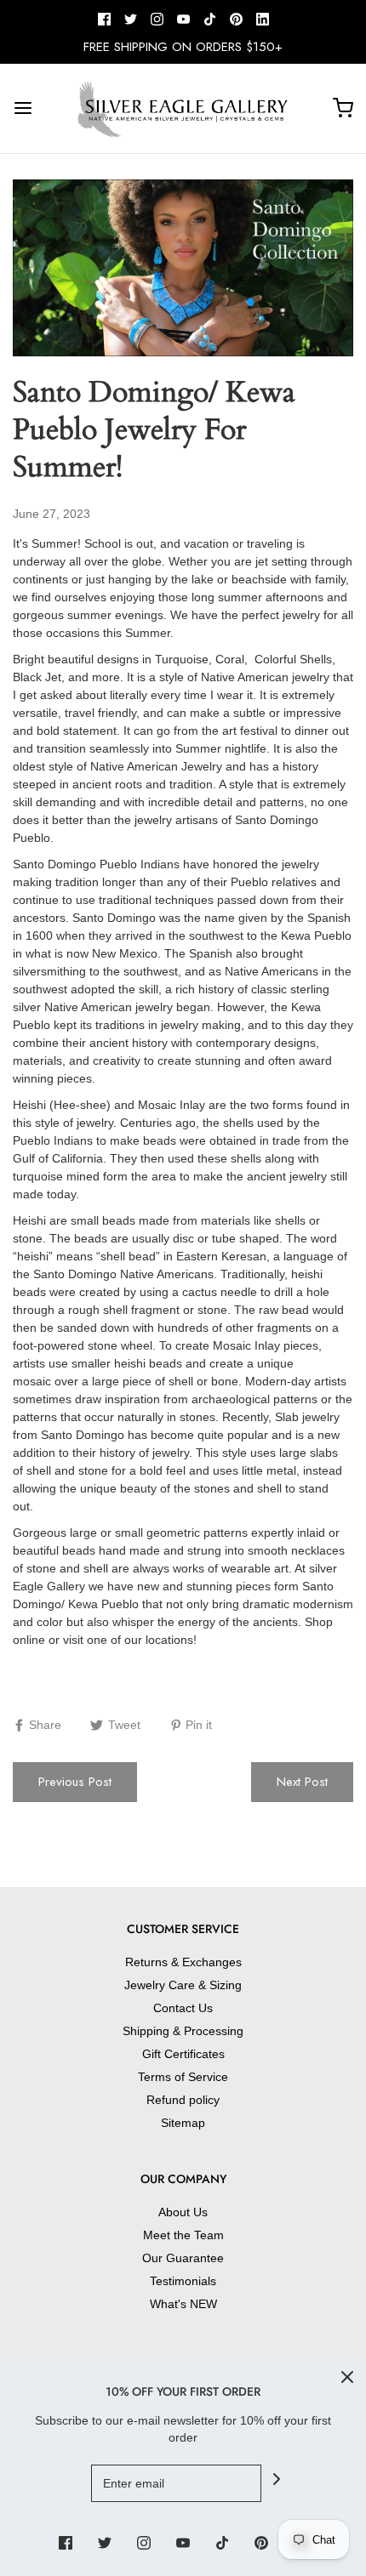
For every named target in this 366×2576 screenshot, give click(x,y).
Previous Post (75, 1782)
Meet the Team (183, 2235)
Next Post (302, 1782)
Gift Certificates (183, 2054)
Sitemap (183, 2123)
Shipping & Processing (183, 2031)
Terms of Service (183, 2077)
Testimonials (183, 2281)
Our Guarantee (183, 2258)
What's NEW (183, 2304)
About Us (183, 2212)
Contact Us (183, 2008)
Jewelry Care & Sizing (183, 1985)
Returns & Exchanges (183, 1962)
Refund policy (183, 2100)
